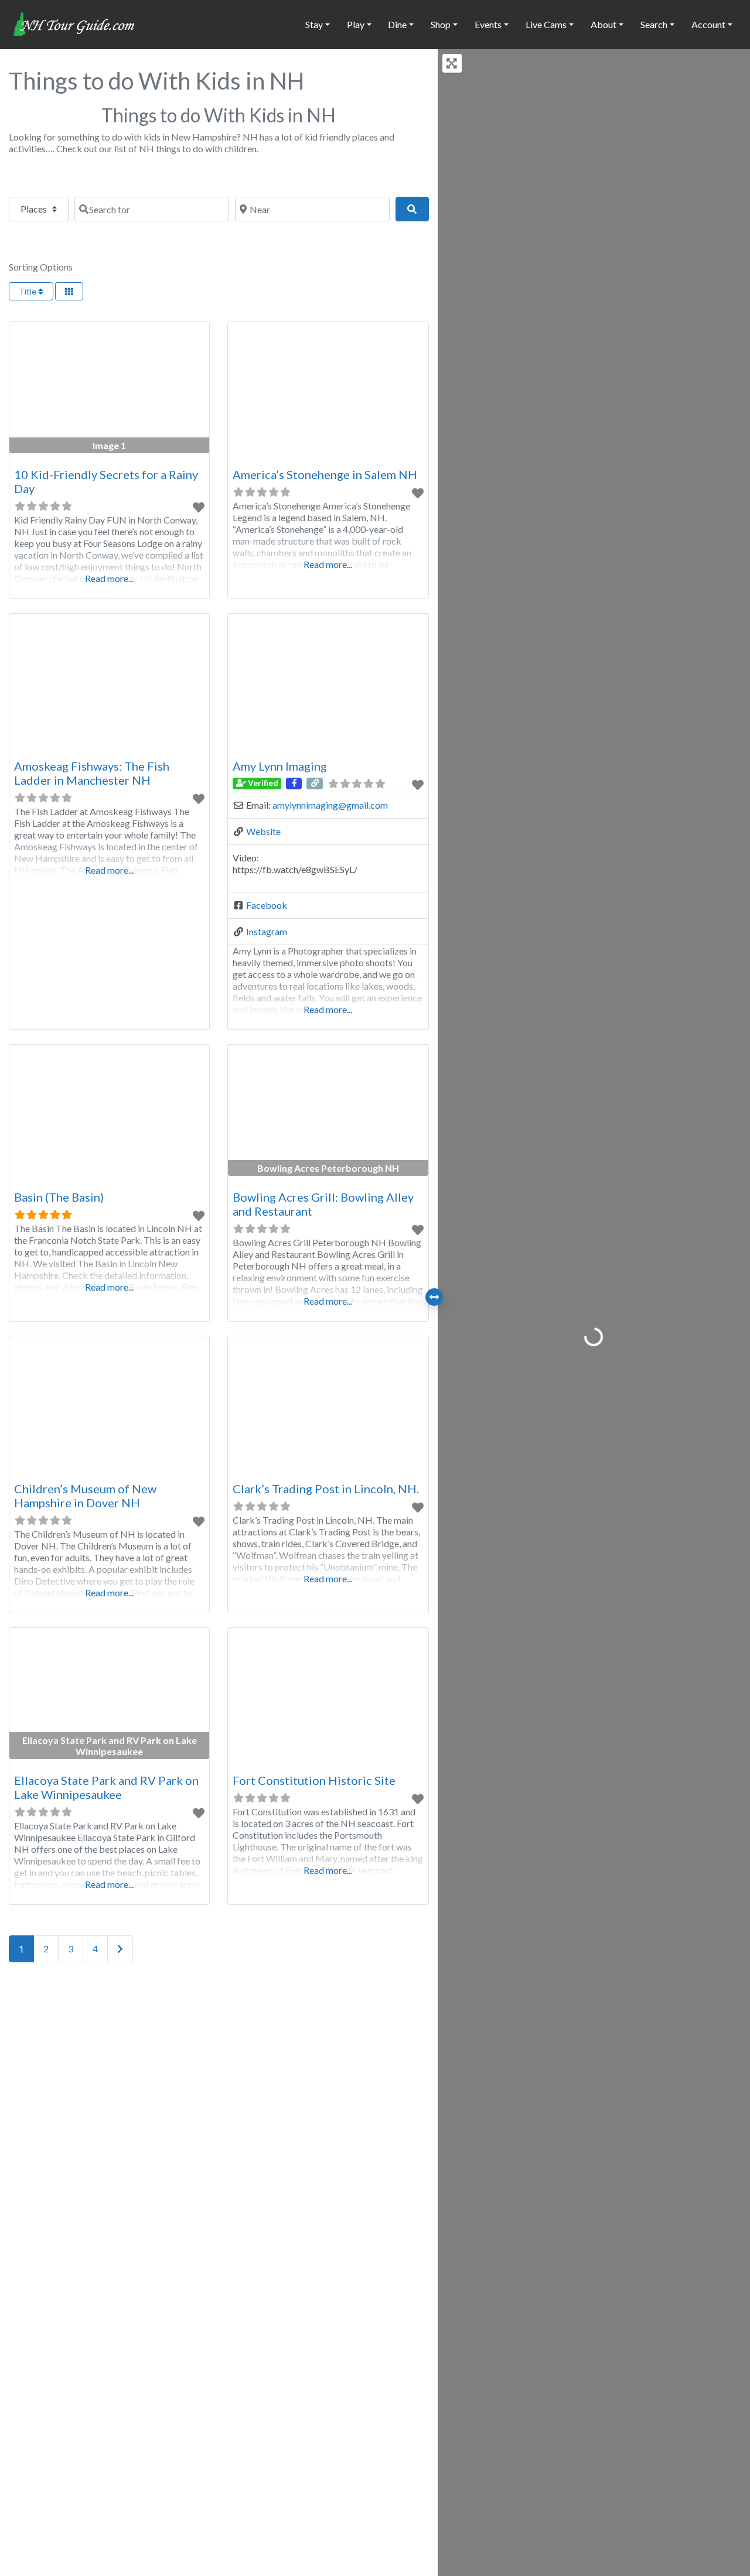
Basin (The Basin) (59, 1197)
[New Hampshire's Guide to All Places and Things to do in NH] (74, 23)
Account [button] (708, 24)
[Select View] (69, 291)
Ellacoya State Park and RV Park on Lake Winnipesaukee (106, 1787)
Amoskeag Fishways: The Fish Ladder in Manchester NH (92, 773)
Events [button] (488, 24)
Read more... (109, 578)
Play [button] (356, 24)
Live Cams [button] (546, 24)
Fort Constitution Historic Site (314, 1780)
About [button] (604, 24)
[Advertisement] (219, 2103)
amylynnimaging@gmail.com (330, 805)
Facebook (267, 905)
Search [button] (654, 24)
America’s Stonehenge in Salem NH (325, 474)
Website (263, 831)
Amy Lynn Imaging (280, 766)
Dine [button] (397, 24)
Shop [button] (441, 24)
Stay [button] (314, 24)
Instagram (267, 931)
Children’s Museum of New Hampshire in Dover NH (85, 1496)
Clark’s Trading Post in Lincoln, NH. (326, 1489)
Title (28, 291)
